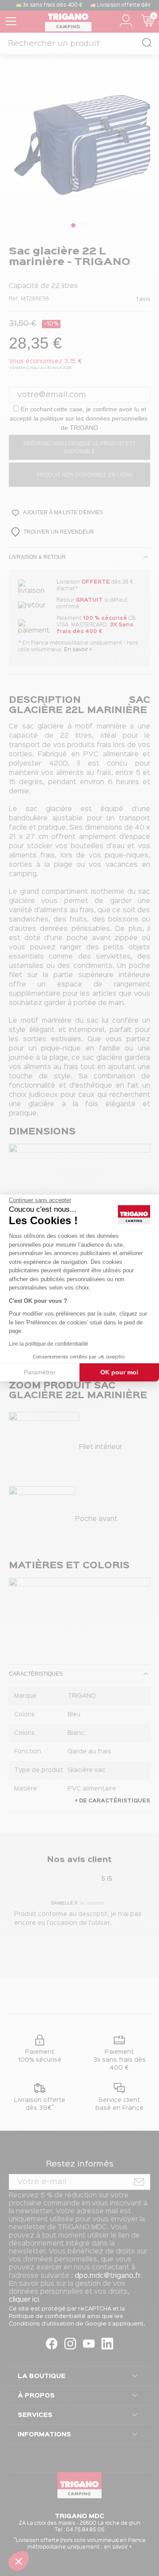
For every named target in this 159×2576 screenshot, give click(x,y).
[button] (19, 2561)
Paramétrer (40, 1372)
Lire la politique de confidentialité (49, 1344)
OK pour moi (119, 1372)
